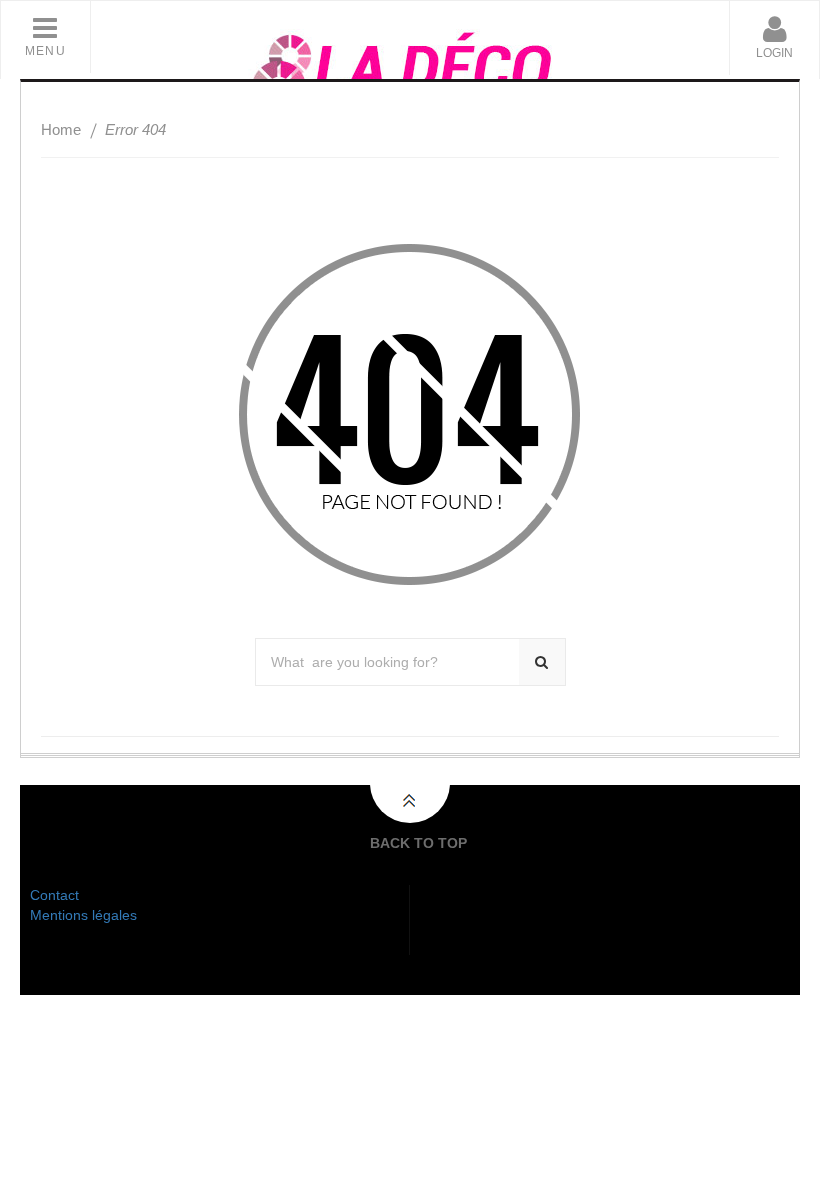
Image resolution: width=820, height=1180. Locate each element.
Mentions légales (83, 915)
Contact (54, 895)
